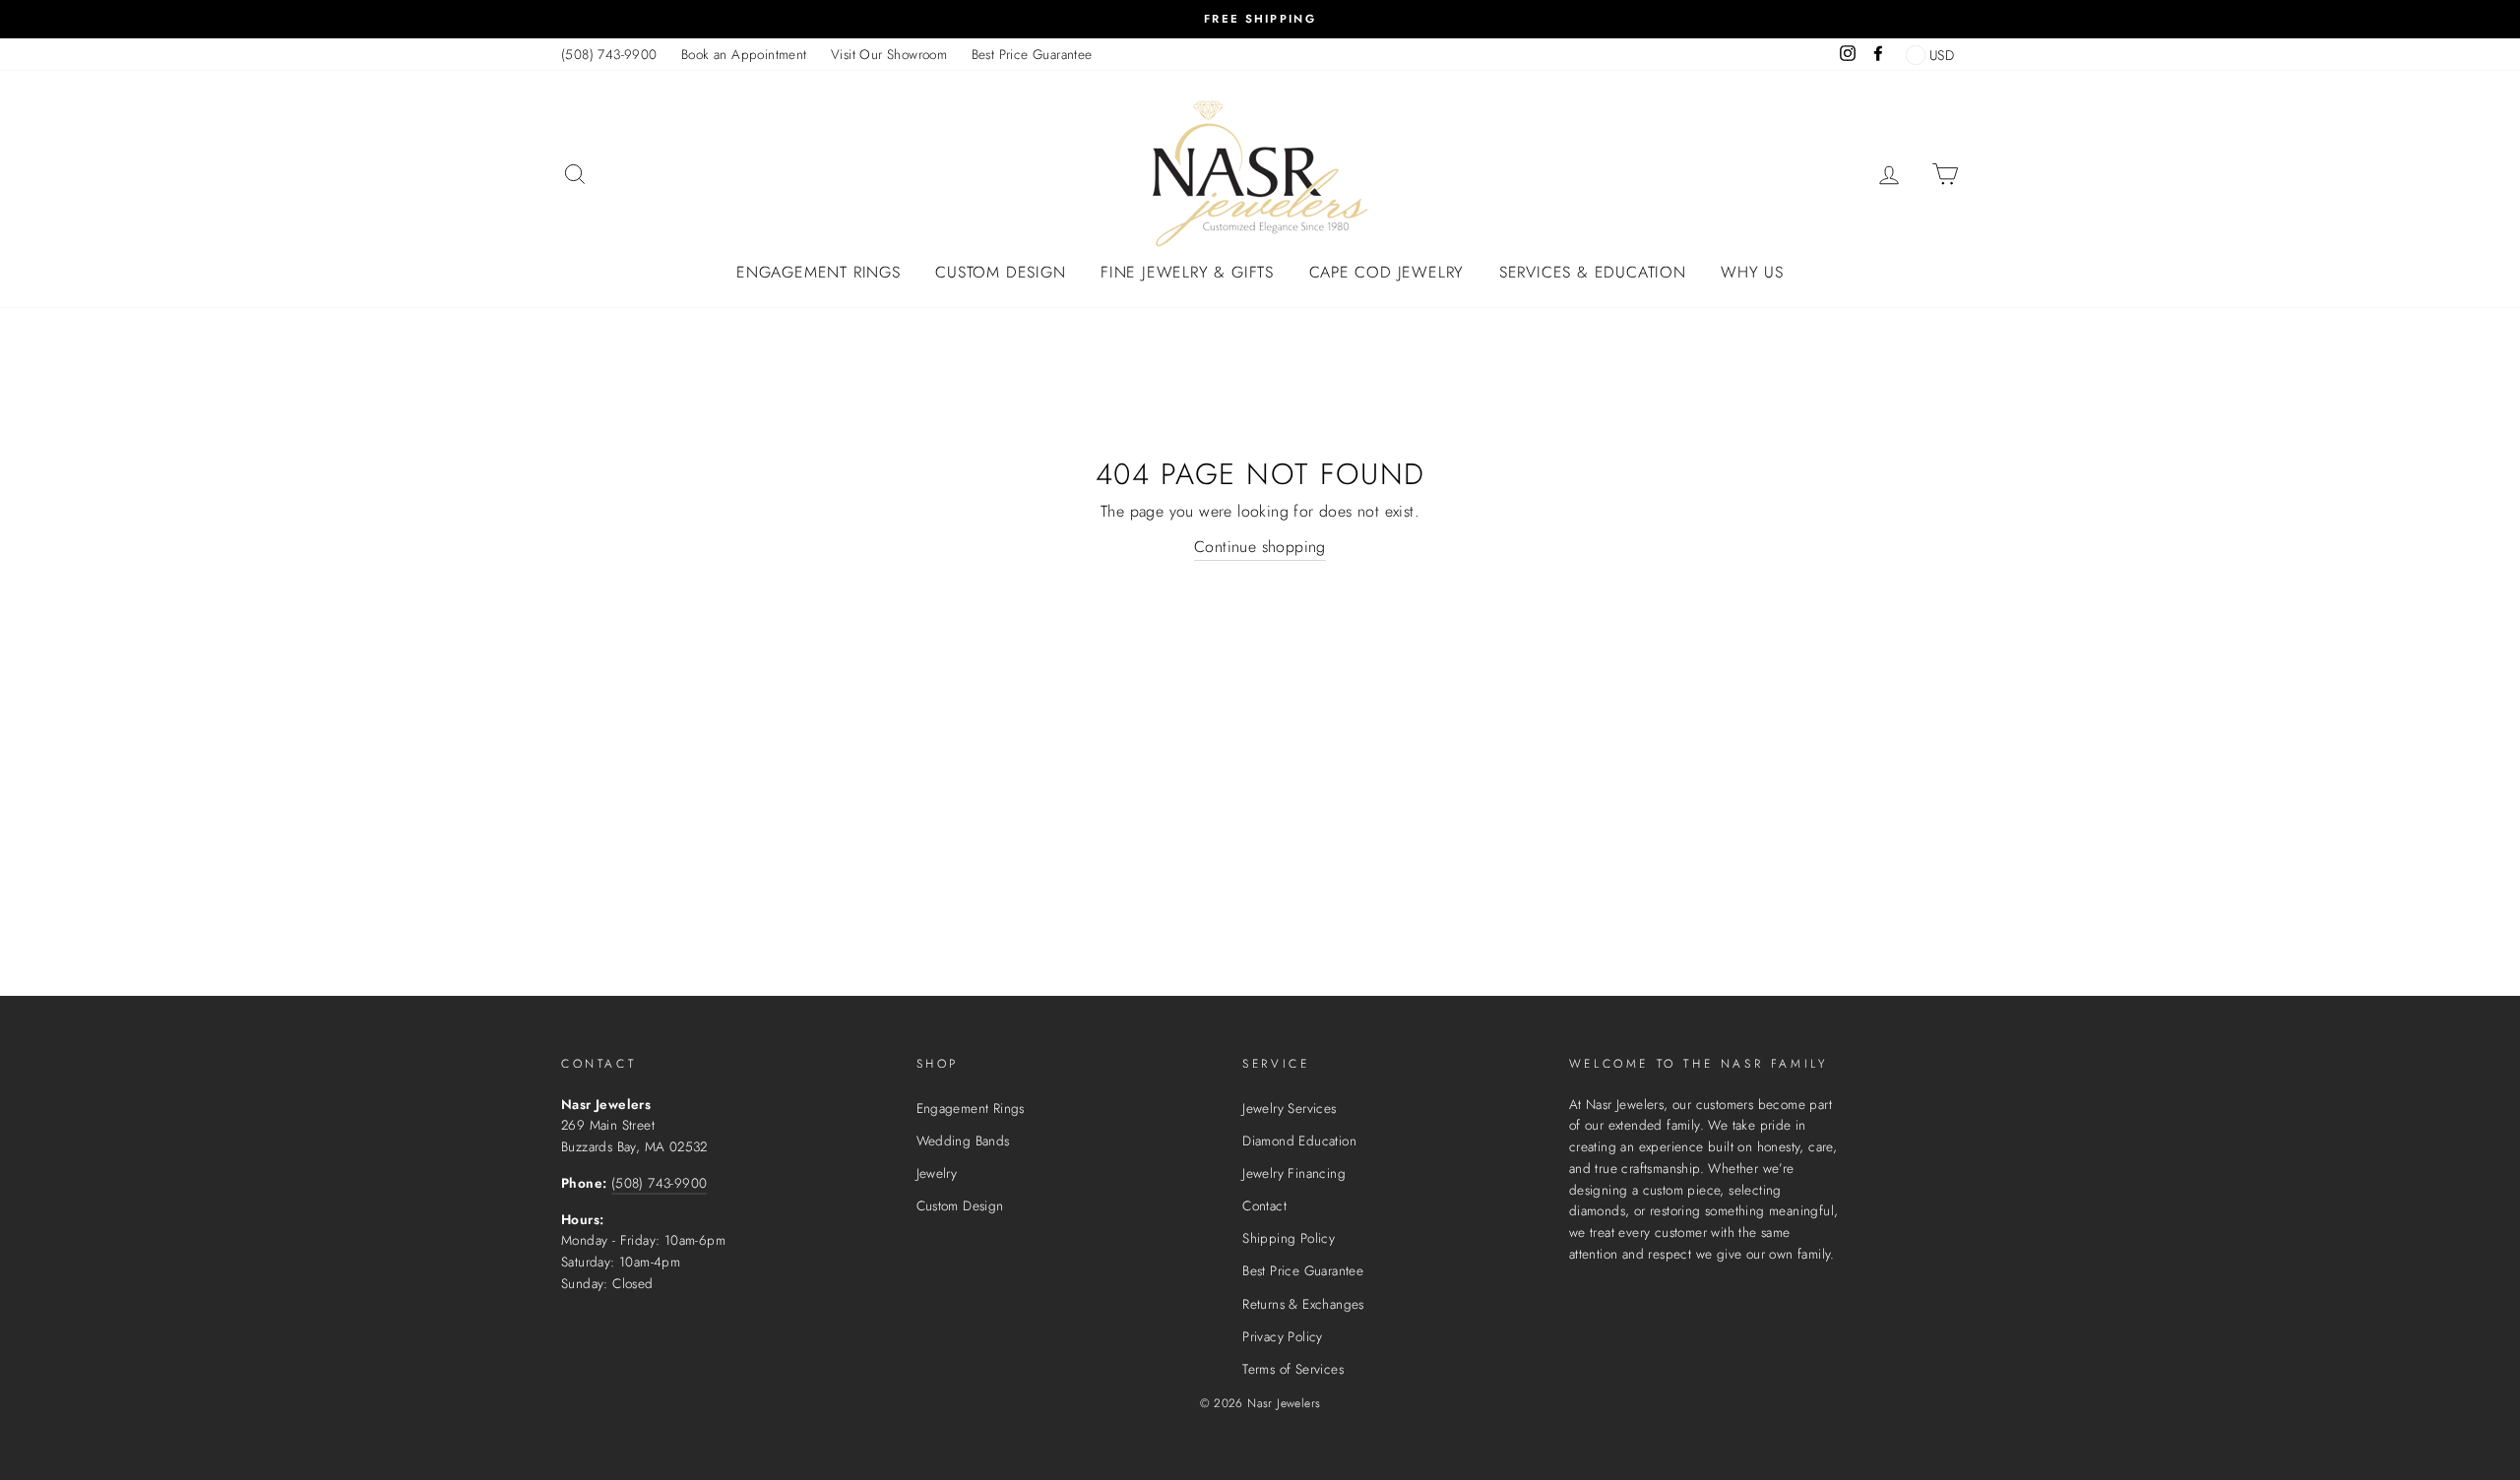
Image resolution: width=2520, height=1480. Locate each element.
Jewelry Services (1289, 1108)
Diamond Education (1299, 1141)
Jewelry (937, 1173)
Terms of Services (1293, 1369)
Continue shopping (1260, 547)
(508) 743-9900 (609, 54)
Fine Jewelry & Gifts (1187, 272)
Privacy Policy (1283, 1336)
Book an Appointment (744, 54)
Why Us (1752, 272)
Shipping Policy (1289, 1238)
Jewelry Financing (1294, 1173)
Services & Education (1593, 272)
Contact (1264, 1205)
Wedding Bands (963, 1141)
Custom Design (1000, 272)
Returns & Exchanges (1303, 1304)
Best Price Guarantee (1032, 54)
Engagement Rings (819, 272)
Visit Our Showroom (889, 54)
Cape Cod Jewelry (1387, 272)
